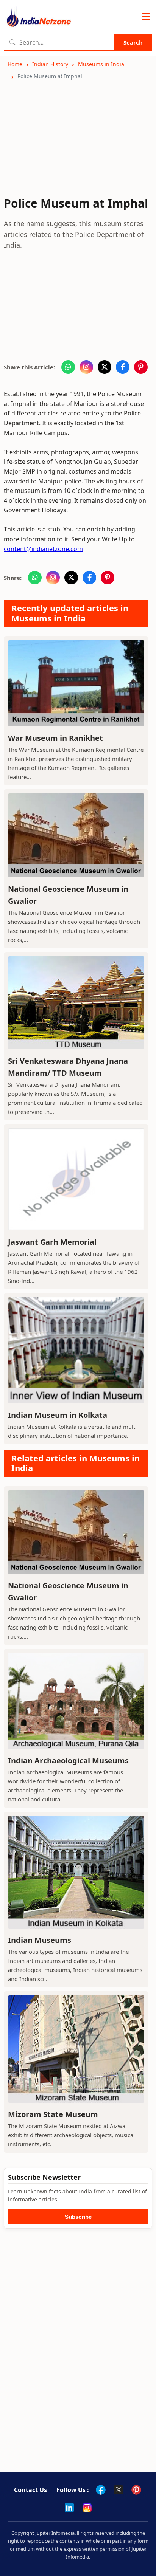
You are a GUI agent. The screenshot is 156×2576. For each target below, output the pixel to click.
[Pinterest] (136, 2490)
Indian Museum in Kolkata (58, 1415)
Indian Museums (40, 1940)
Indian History (50, 64)
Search (133, 42)
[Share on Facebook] (123, 367)
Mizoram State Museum (53, 2114)
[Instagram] (87, 2508)
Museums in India (101, 64)
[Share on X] (105, 367)
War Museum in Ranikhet (55, 738)
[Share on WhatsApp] (68, 367)
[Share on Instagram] (86, 367)
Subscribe (78, 2217)
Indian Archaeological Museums (68, 1760)
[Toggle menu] (146, 17)
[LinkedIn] (69, 2508)
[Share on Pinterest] (141, 367)
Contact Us (30, 2490)
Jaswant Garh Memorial (52, 1242)
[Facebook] (101, 2490)
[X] (119, 2490)
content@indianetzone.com (43, 549)
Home (15, 64)
